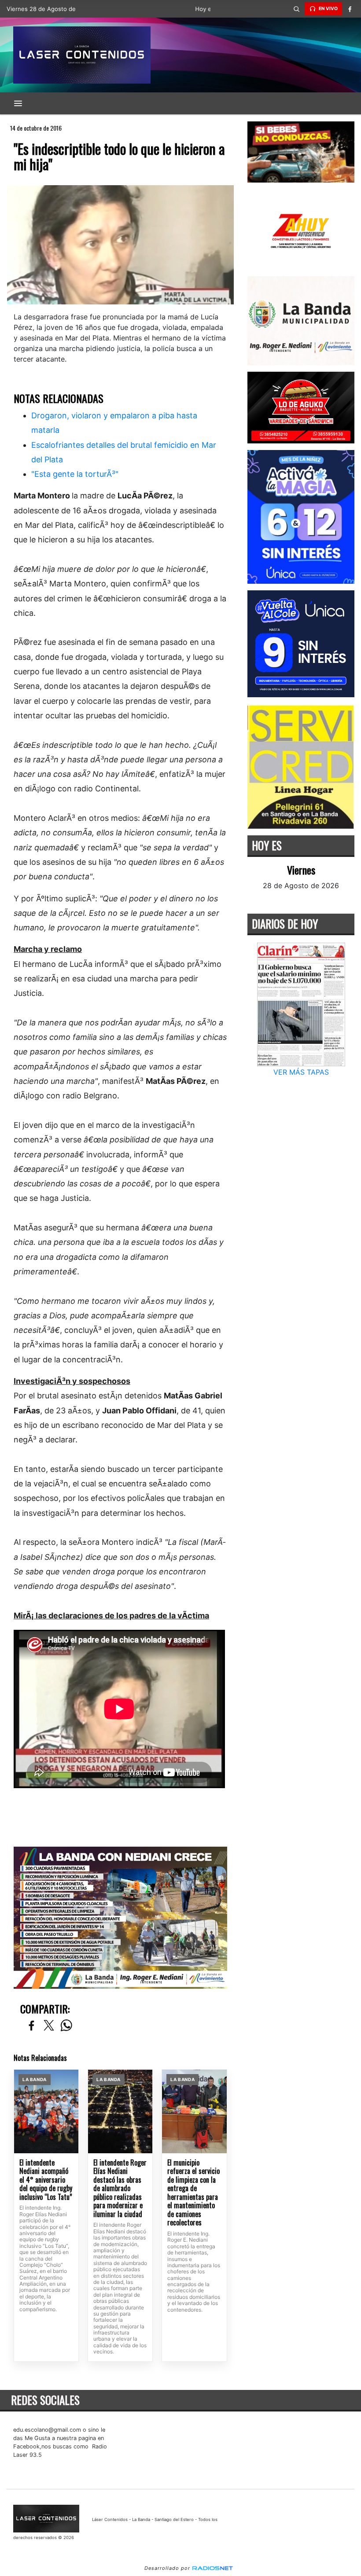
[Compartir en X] (49, 2026)
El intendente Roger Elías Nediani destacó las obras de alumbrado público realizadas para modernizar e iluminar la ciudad (120, 2189)
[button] (297, 9)
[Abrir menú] (18, 103)
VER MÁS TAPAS (301, 1072)
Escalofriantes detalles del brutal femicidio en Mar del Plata (124, 452)
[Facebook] (350, 9)
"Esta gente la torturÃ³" (75, 474)
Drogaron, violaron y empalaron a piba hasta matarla (114, 423)
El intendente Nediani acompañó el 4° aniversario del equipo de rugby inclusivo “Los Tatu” (46, 2180)
